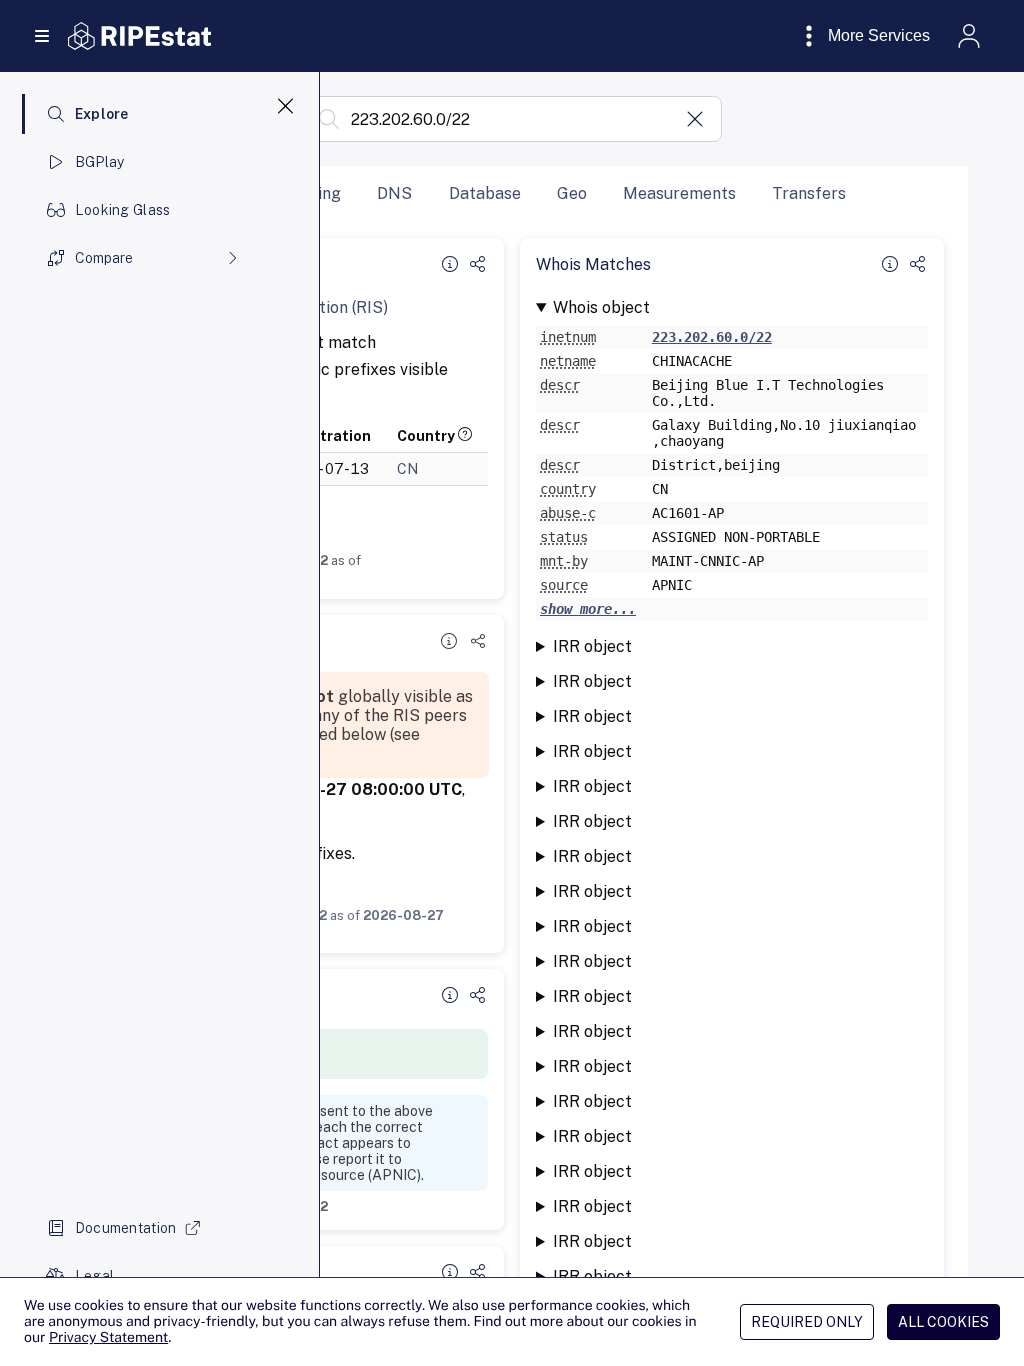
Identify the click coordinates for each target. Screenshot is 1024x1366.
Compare (104, 258)
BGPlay (100, 162)
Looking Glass (123, 210)
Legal (94, 1276)
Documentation (126, 1228)
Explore (102, 114)
